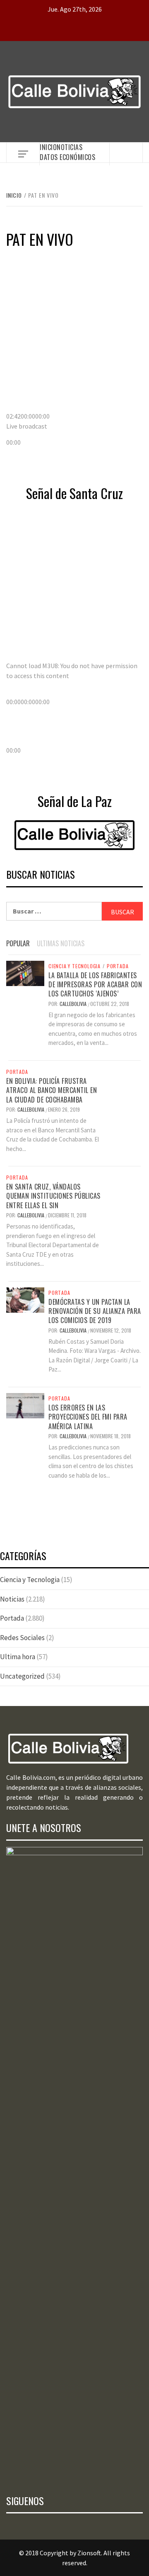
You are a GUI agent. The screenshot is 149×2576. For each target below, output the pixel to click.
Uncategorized (22, 1676)
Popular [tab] (18, 943)
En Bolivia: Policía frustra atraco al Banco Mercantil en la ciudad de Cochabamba (52, 1090)
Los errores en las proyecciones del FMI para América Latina (88, 1417)
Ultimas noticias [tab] (61, 943)
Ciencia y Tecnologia (74, 966)
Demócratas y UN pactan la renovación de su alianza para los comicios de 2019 (95, 1311)
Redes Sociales (22, 1638)
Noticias (70, 147)
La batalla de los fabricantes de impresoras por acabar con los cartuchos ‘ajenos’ (95, 985)
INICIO (48, 147)
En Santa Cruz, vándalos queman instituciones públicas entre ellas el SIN (53, 1196)
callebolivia (74, 1004)
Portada (118, 966)
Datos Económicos (67, 157)
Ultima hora (18, 1657)
